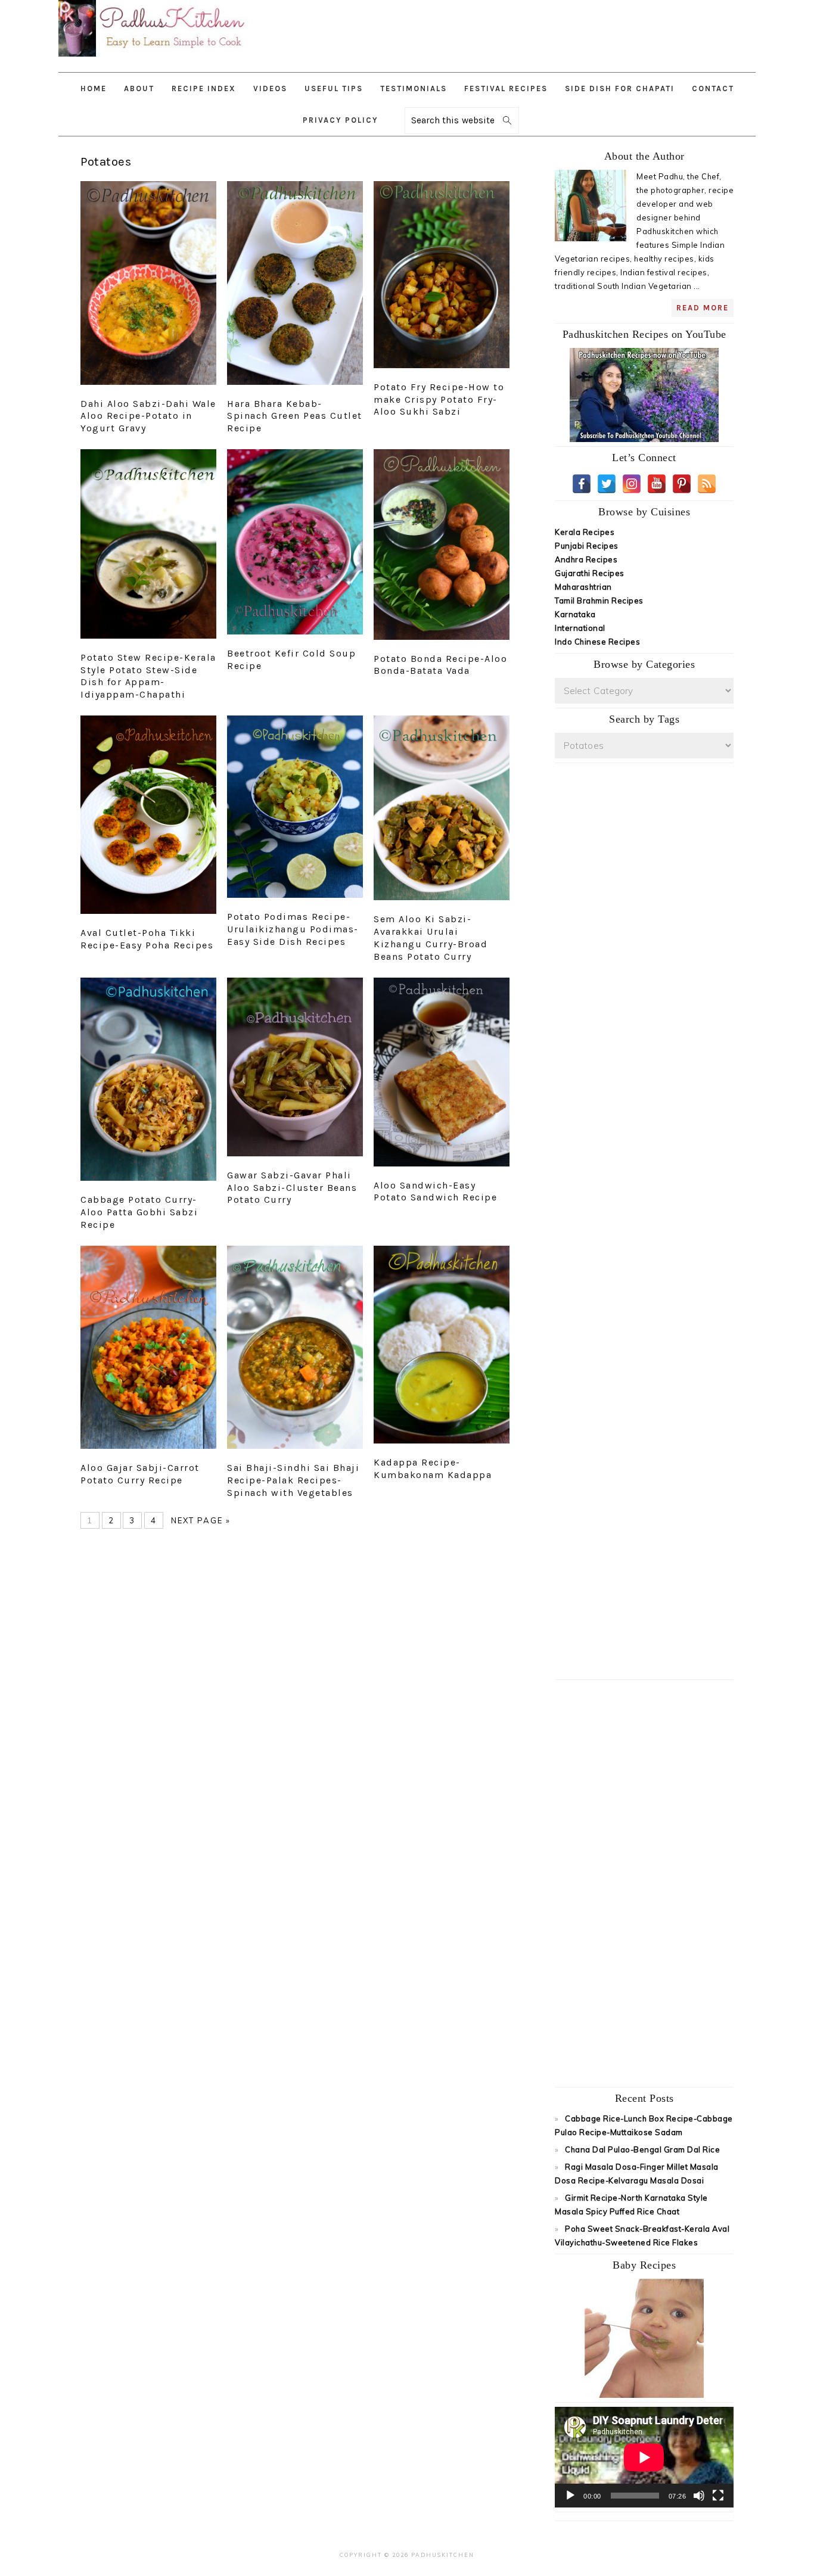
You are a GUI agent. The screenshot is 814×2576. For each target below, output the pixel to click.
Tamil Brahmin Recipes (599, 601)
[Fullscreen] (718, 2496)
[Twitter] (607, 484)
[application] (644, 2457)
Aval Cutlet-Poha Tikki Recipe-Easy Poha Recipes (147, 939)
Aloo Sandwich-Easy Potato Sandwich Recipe (435, 1191)
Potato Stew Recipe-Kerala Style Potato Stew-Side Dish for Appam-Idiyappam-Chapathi (148, 676)
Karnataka (575, 614)
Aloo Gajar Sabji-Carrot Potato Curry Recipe (140, 1474)
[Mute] (699, 2496)
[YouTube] (657, 484)
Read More (703, 308)
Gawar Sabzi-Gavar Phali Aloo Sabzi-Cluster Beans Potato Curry (292, 1188)
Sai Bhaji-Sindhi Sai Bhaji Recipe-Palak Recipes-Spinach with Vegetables (293, 1480)
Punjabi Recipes (587, 546)
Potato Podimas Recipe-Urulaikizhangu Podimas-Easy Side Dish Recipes (293, 929)
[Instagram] (632, 484)
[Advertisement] (549, 30)
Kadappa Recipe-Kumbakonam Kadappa (433, 1469)
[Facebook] (582, 484)
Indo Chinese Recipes (597, 642)
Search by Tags (644, 719)
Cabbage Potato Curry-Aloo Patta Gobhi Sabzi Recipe (139, 1212)
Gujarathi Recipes (590, 573)
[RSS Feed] (707, 484)
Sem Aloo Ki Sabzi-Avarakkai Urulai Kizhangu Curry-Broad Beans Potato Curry (431, 937)
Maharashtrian (583, 587)
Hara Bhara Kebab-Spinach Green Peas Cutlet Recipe (295, 416)
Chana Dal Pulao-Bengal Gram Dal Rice (642, 2149)
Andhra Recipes (586, 559)
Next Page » (201, 1520)
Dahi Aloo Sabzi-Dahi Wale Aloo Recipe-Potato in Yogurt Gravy (148, 416)
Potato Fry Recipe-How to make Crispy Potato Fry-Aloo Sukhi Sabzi (439, 399)
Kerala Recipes (585, 532)
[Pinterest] (682, 484)
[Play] (570, 2496)
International (580, 628)
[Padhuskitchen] (154, 59)
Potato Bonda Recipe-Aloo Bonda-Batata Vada (440, 665)
